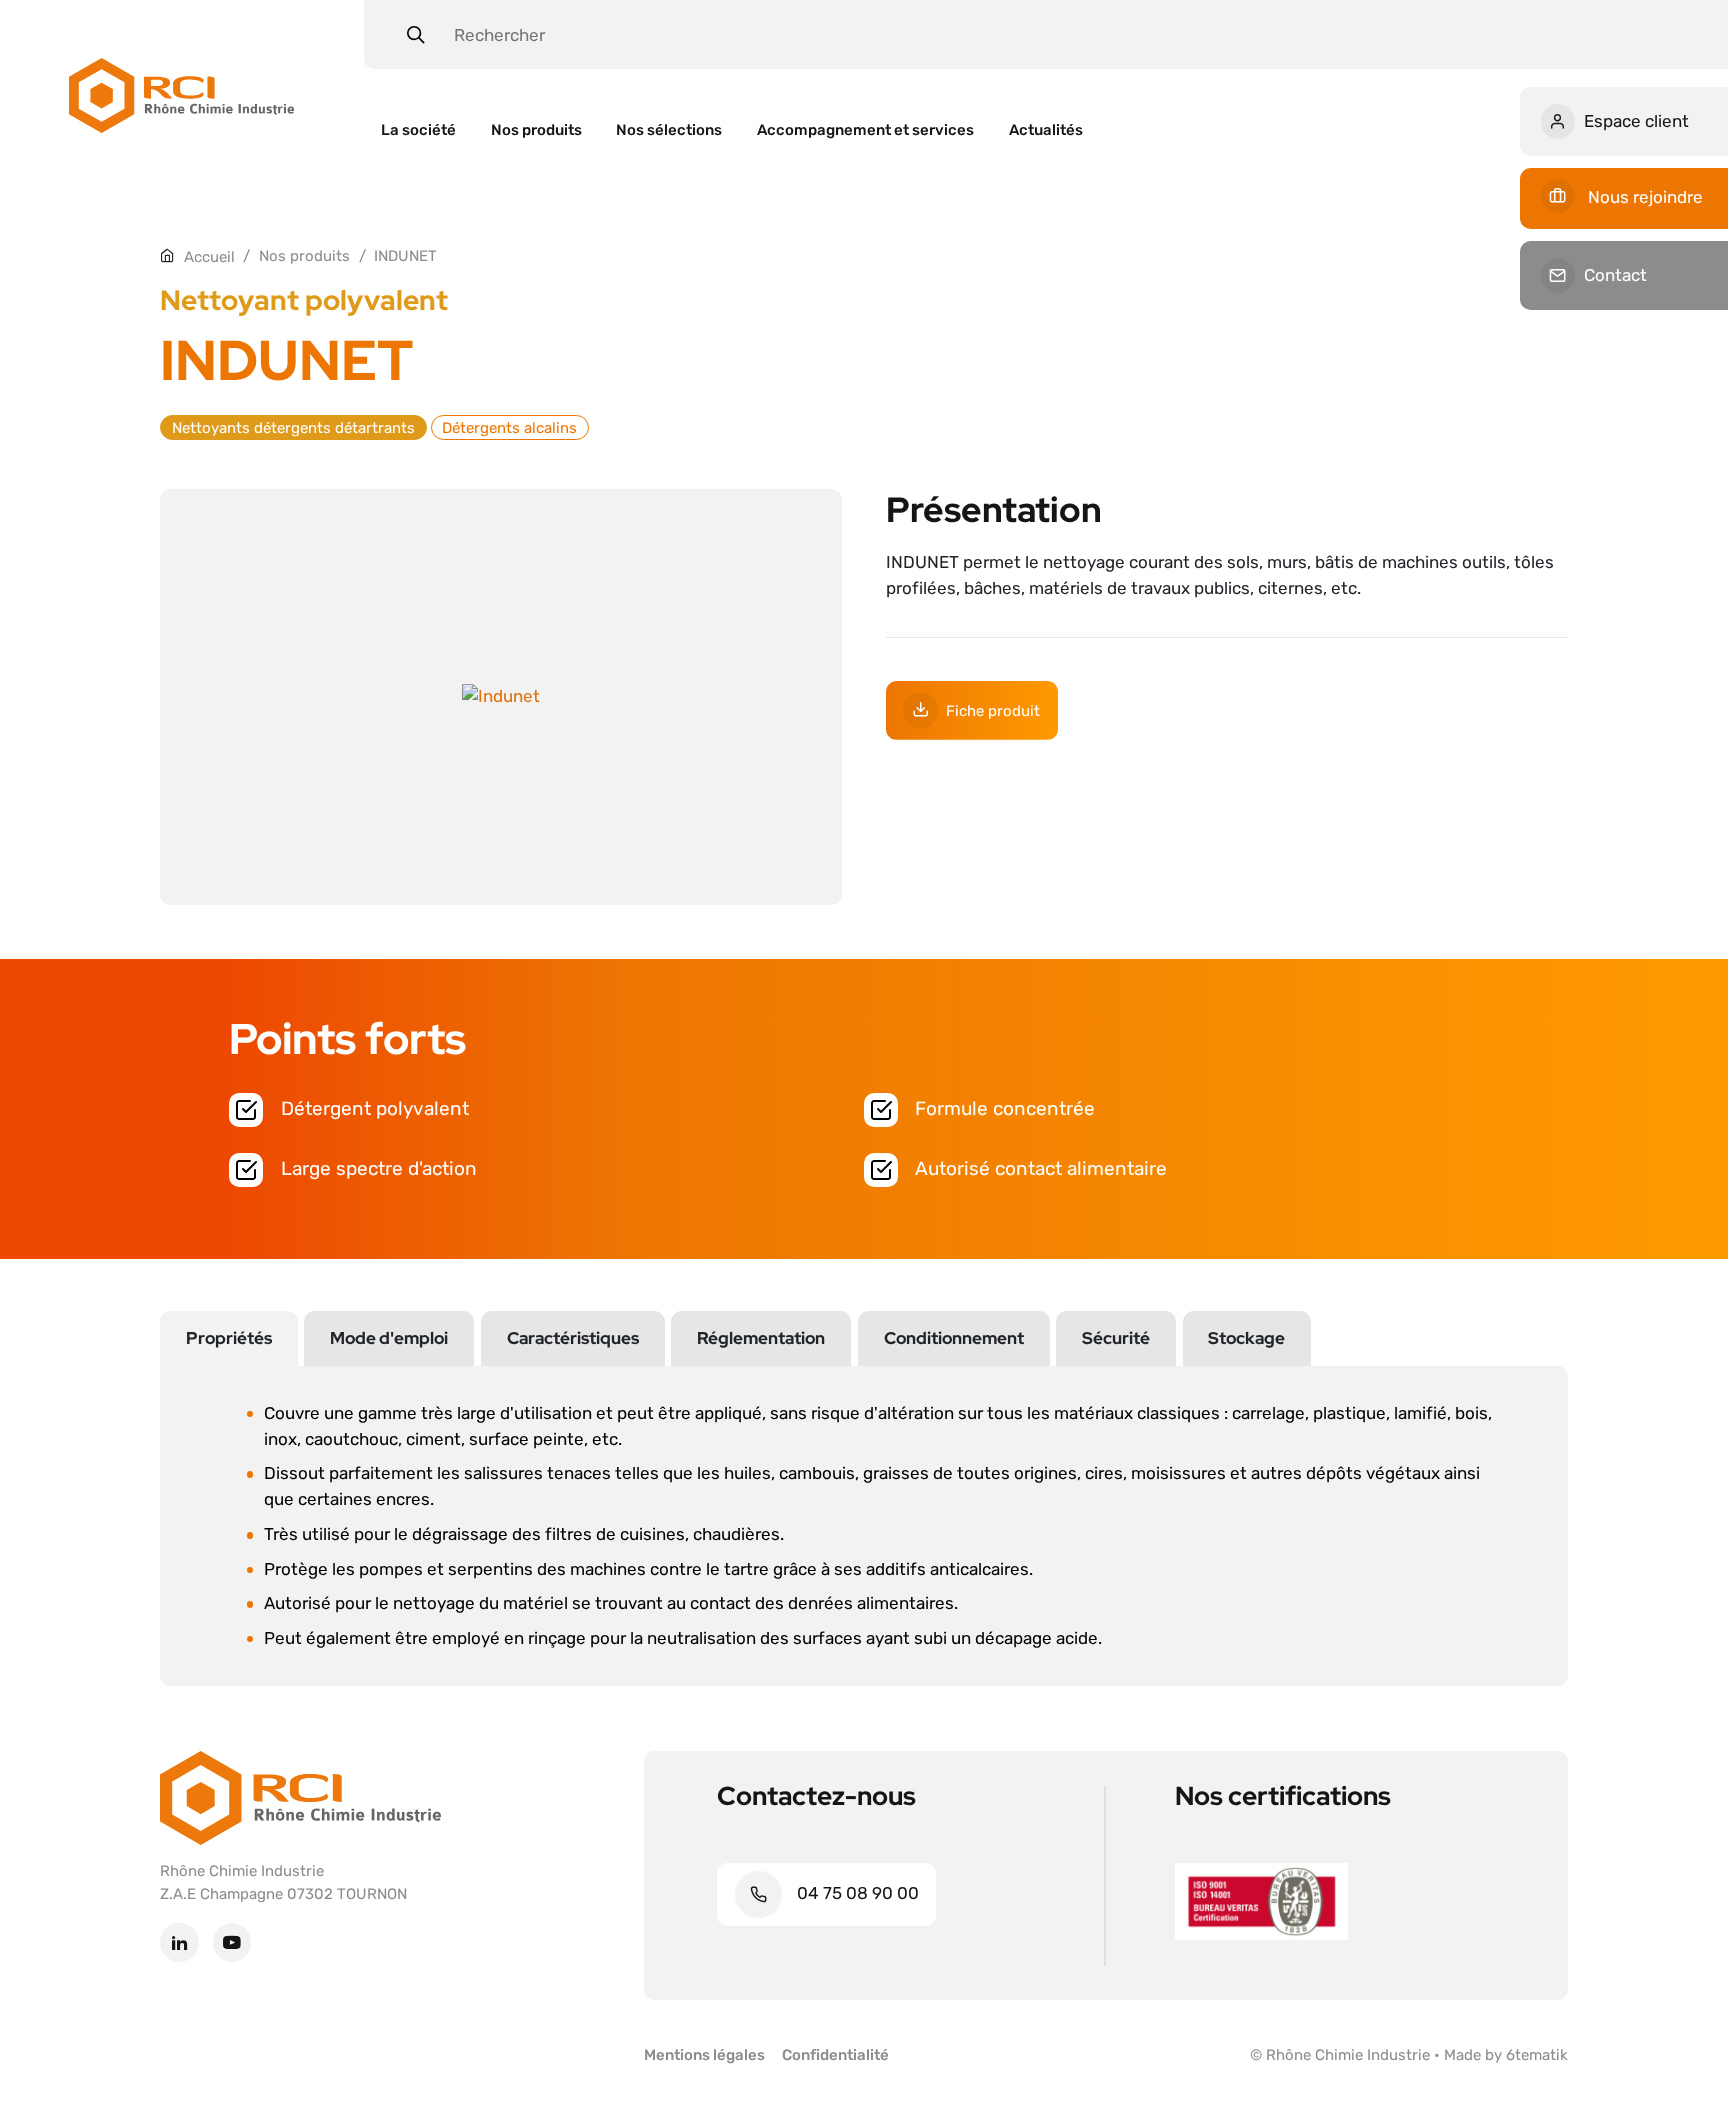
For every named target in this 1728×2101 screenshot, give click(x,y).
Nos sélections (669, 129)
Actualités (1046, 129)
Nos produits (536, 129)
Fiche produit (993, 710)
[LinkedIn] (179, 1944)
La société (418, 129)
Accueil (209, 256)
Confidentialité (835, 2054)
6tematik (1537, 2054)
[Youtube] (232, 1944)
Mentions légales (704, 2054)
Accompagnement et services (865, 129)
